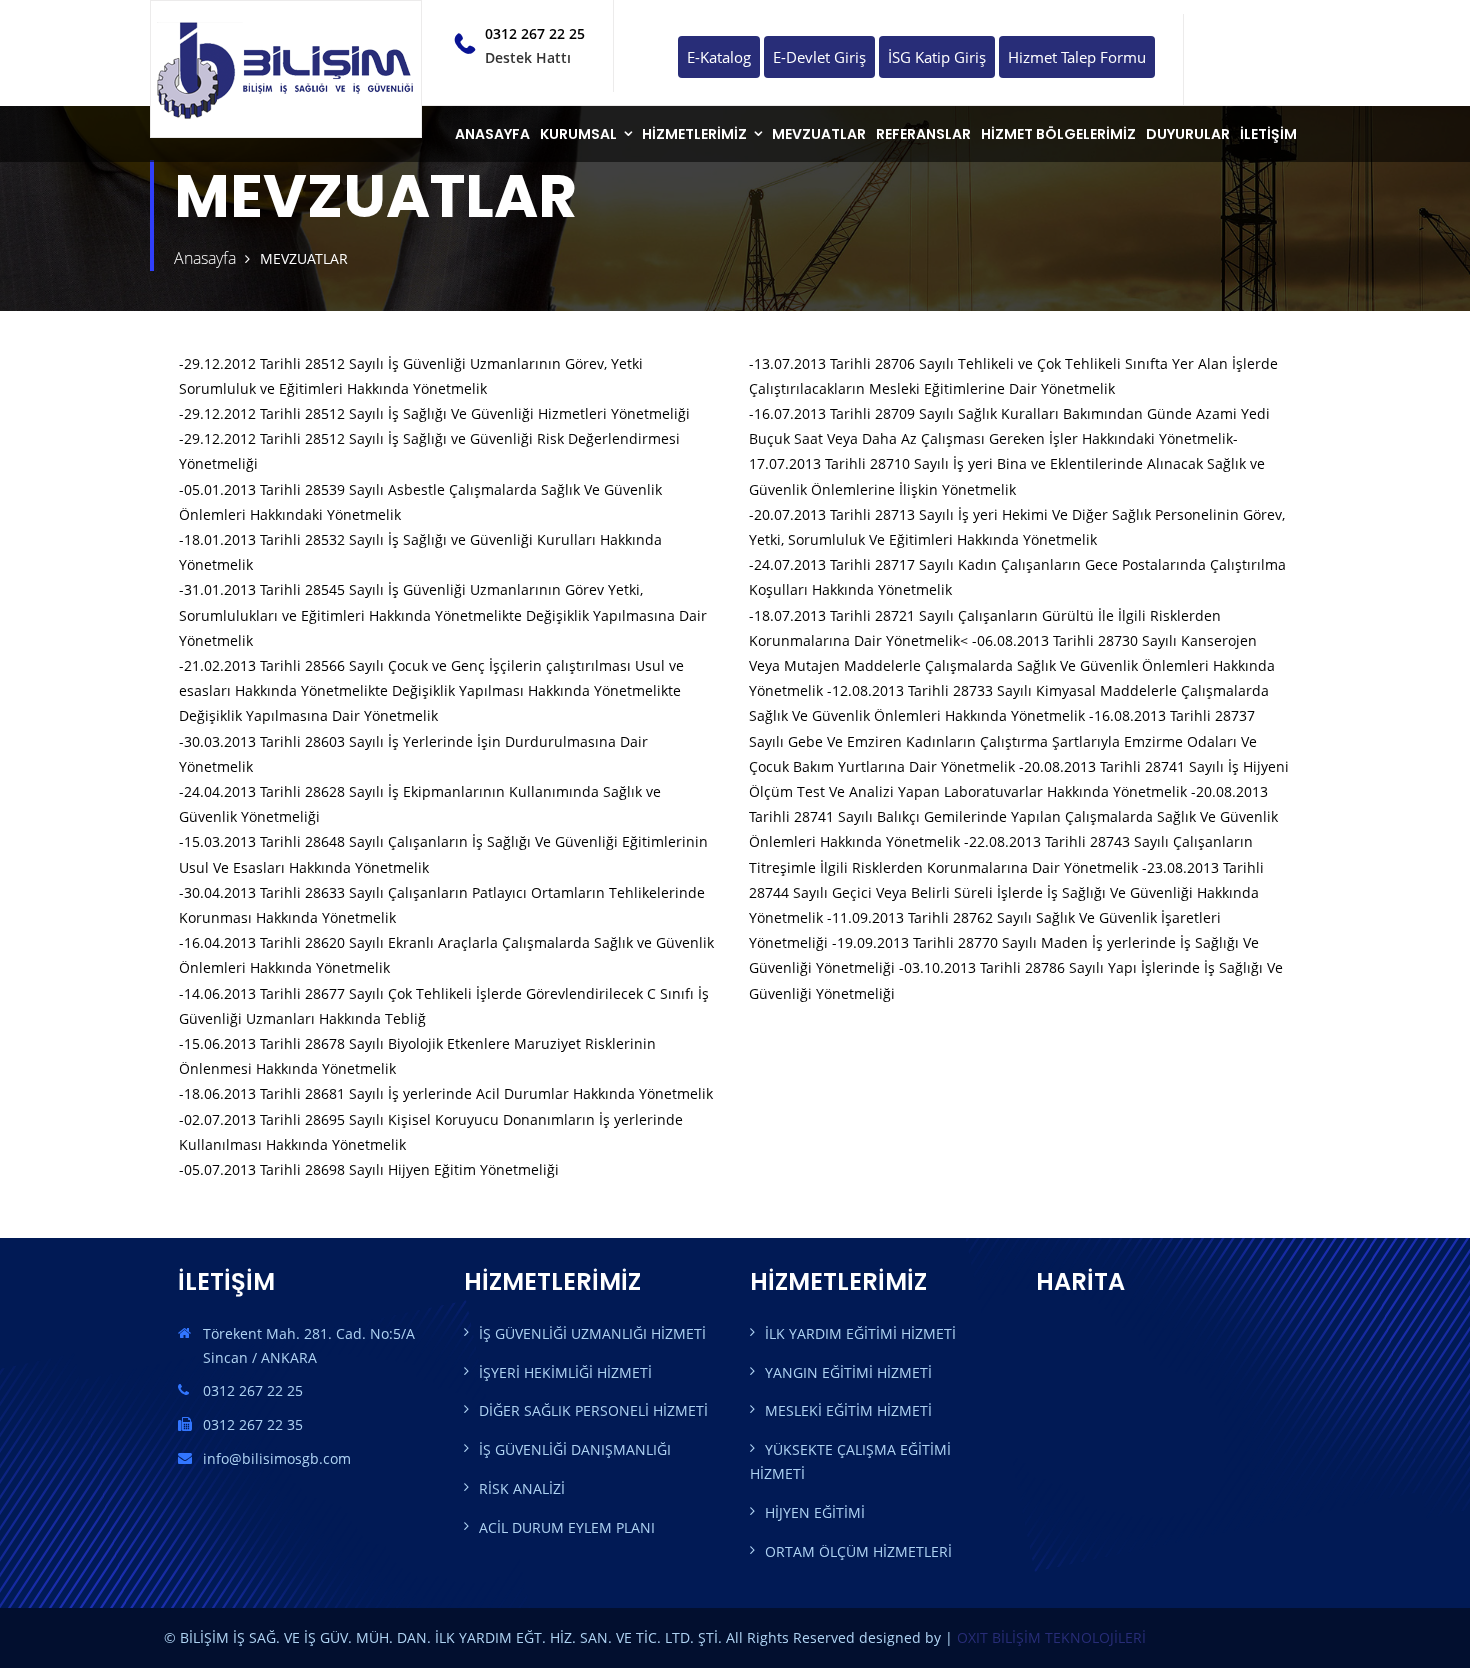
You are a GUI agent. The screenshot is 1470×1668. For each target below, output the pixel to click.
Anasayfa (205, 258)
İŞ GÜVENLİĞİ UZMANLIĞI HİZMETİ (592, 1333)
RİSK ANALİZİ (522, 1488)
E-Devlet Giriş (819, 57)
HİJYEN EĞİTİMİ (815, 1512)
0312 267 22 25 (535, 33)
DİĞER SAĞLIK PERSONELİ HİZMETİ (593, 1410)
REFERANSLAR (923, 134)
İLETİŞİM (1268, 134)
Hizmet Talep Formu (1077, 57)
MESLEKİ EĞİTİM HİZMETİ (848, 1410)
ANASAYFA (492, 134)
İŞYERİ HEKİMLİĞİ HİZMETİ (565, 1372)
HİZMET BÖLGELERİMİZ (1058, 134)
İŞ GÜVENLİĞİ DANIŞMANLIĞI (575, 1449)
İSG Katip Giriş (937, 57)
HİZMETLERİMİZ (694, 134)
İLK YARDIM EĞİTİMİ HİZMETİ (860, 1333)
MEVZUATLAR (819, 134)
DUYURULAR (1188, 134)
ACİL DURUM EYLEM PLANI (567, 1527)
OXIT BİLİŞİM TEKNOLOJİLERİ (1051, 1637)
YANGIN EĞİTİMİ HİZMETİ (848, 1372)
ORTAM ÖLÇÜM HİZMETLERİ (858, 1551)
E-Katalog (719, 57)
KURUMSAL (578, 134)
